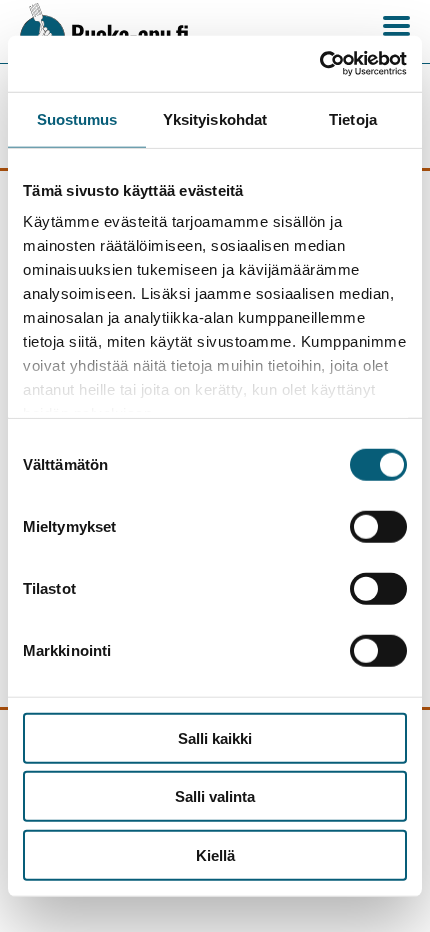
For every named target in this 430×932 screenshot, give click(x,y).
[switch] (378, 526)
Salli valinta (215, 796)
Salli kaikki (215, 737)
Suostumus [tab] (77, 118)
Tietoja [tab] (353, 118)
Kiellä (215, 854)
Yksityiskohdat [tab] (215, 118)
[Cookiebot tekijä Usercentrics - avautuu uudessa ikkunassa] (319, 64)
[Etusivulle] (114, 31)
